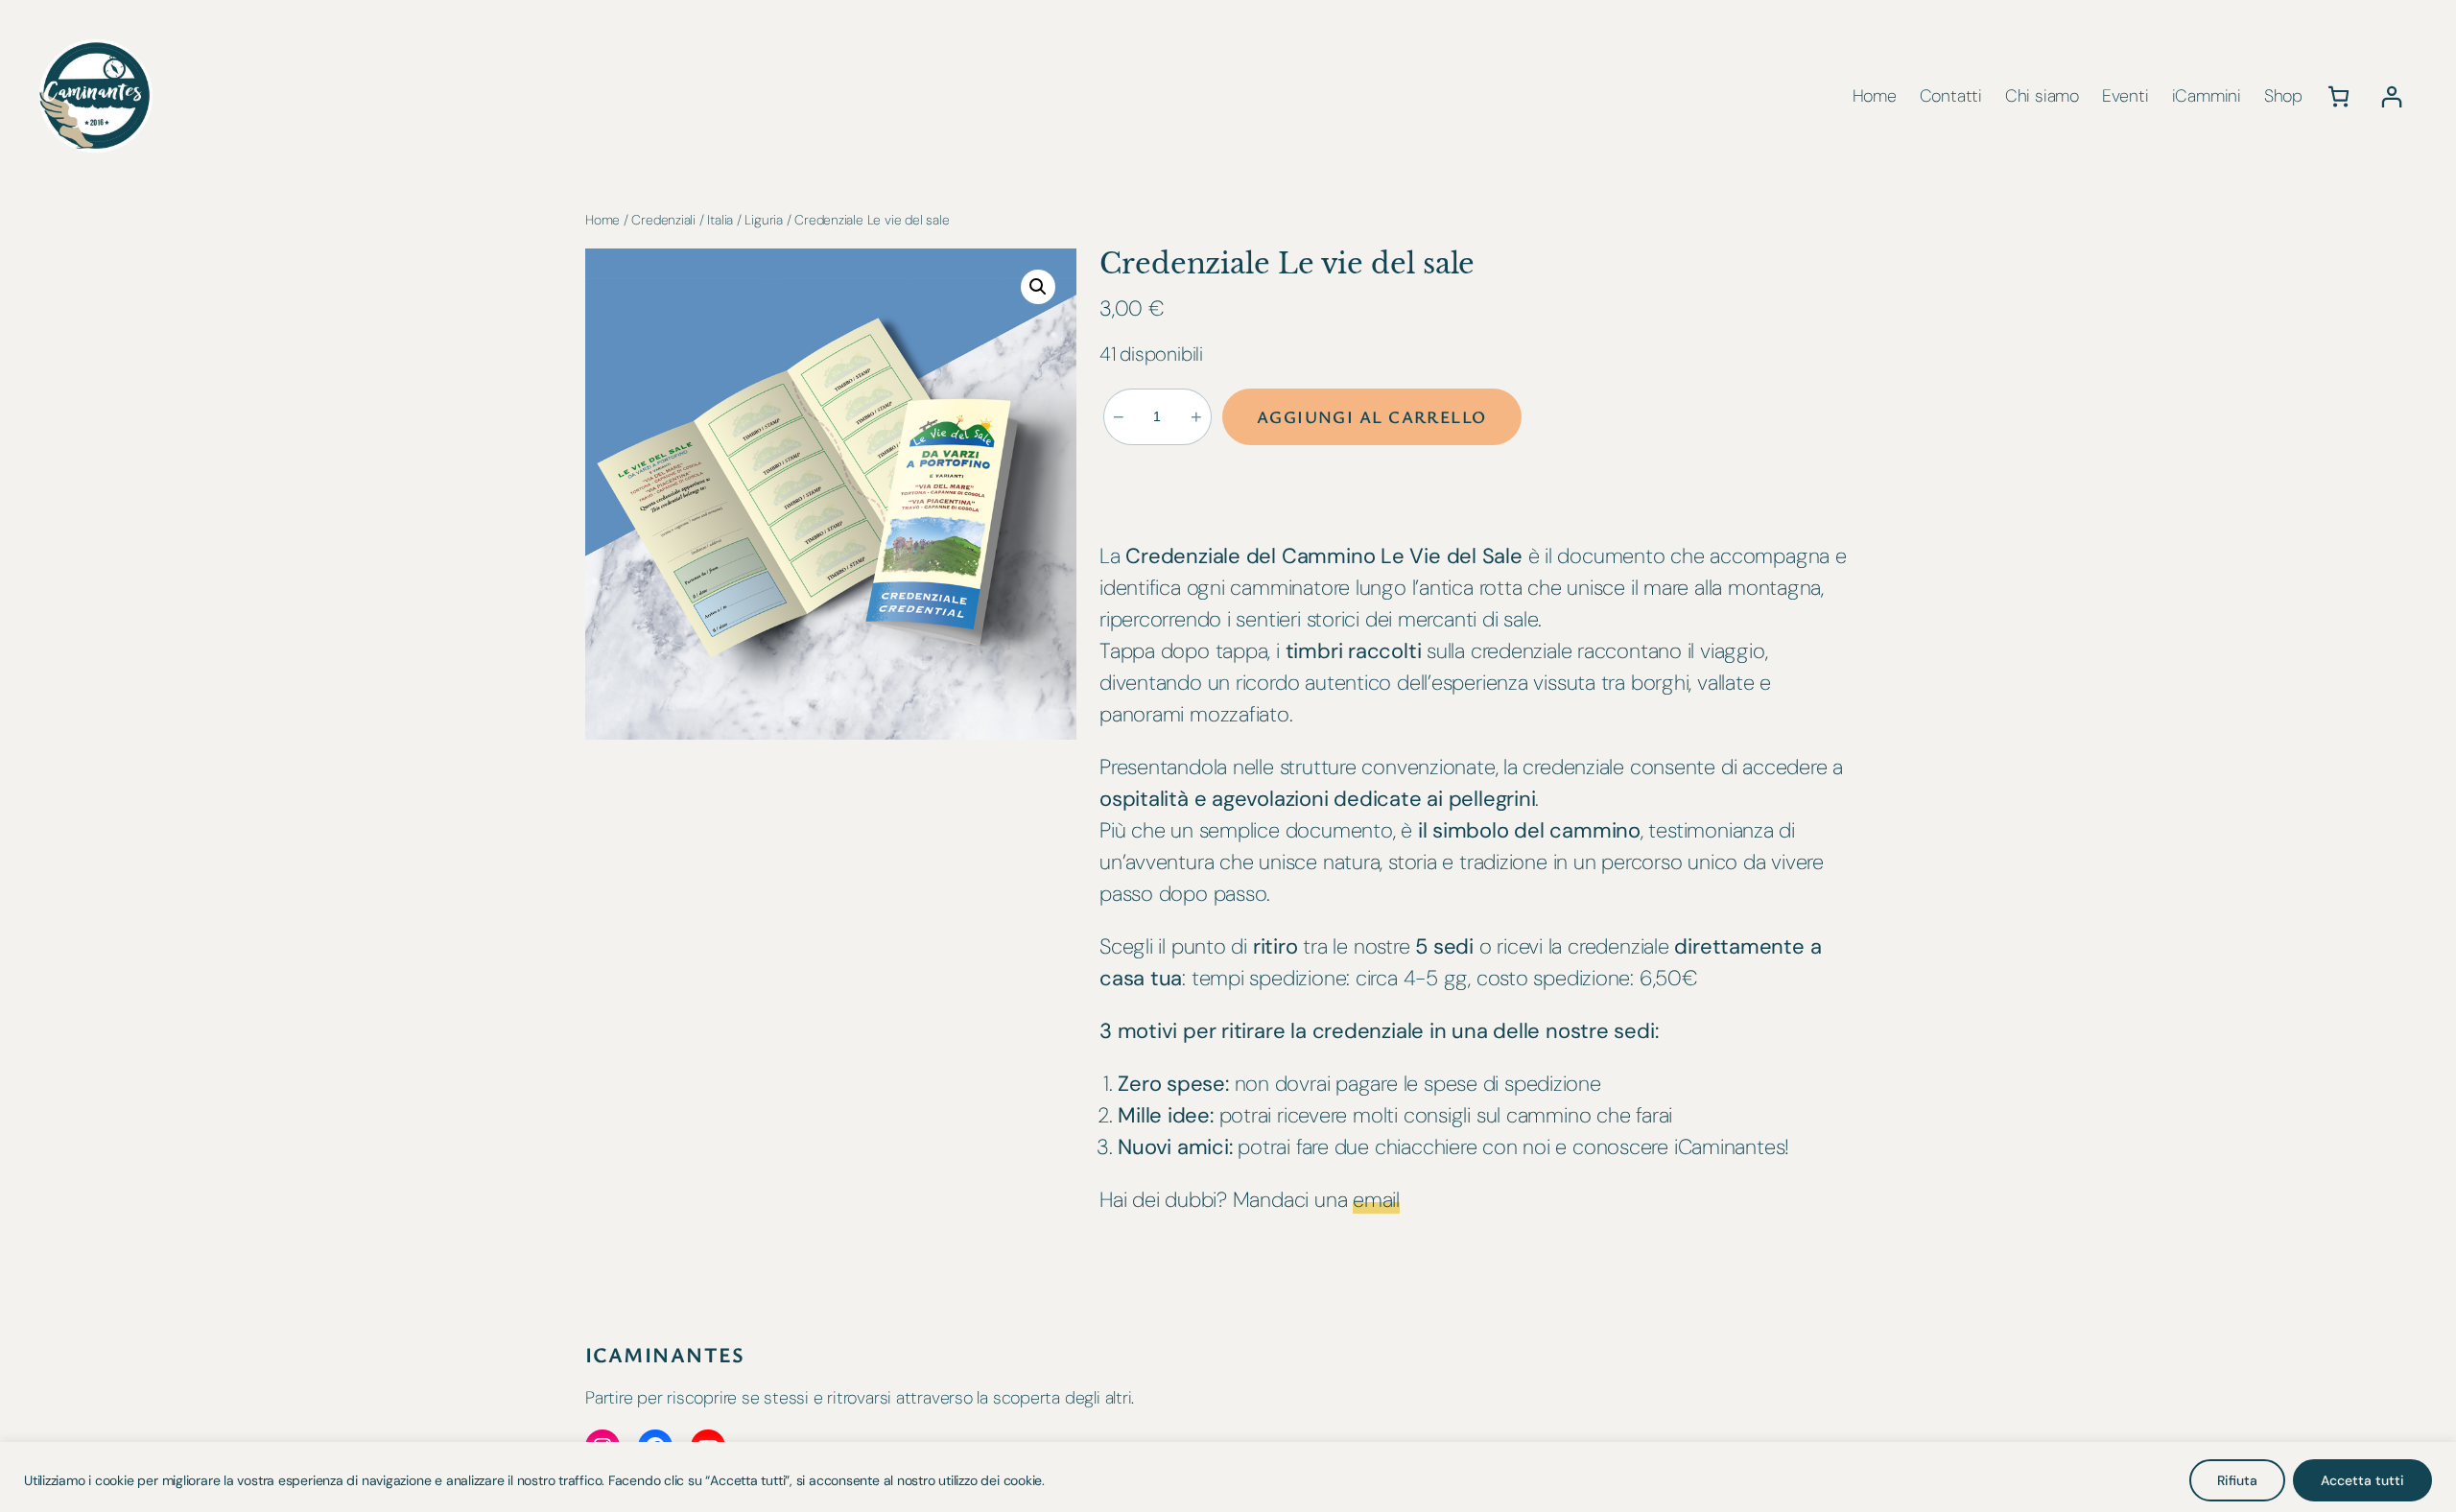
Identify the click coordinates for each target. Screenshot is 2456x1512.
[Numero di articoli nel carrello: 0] (2338, 96)
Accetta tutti (2362, 1480)
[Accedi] (2391, 96)
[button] (1038, 287)
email (1376, 1200)
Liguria (763, 220)
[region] (1228, 1477)
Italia (720, 220)
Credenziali (663, 220)
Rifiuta (2237, 1480)
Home (602, 220)
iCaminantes (665, 1354)
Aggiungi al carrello (1372, 416)
